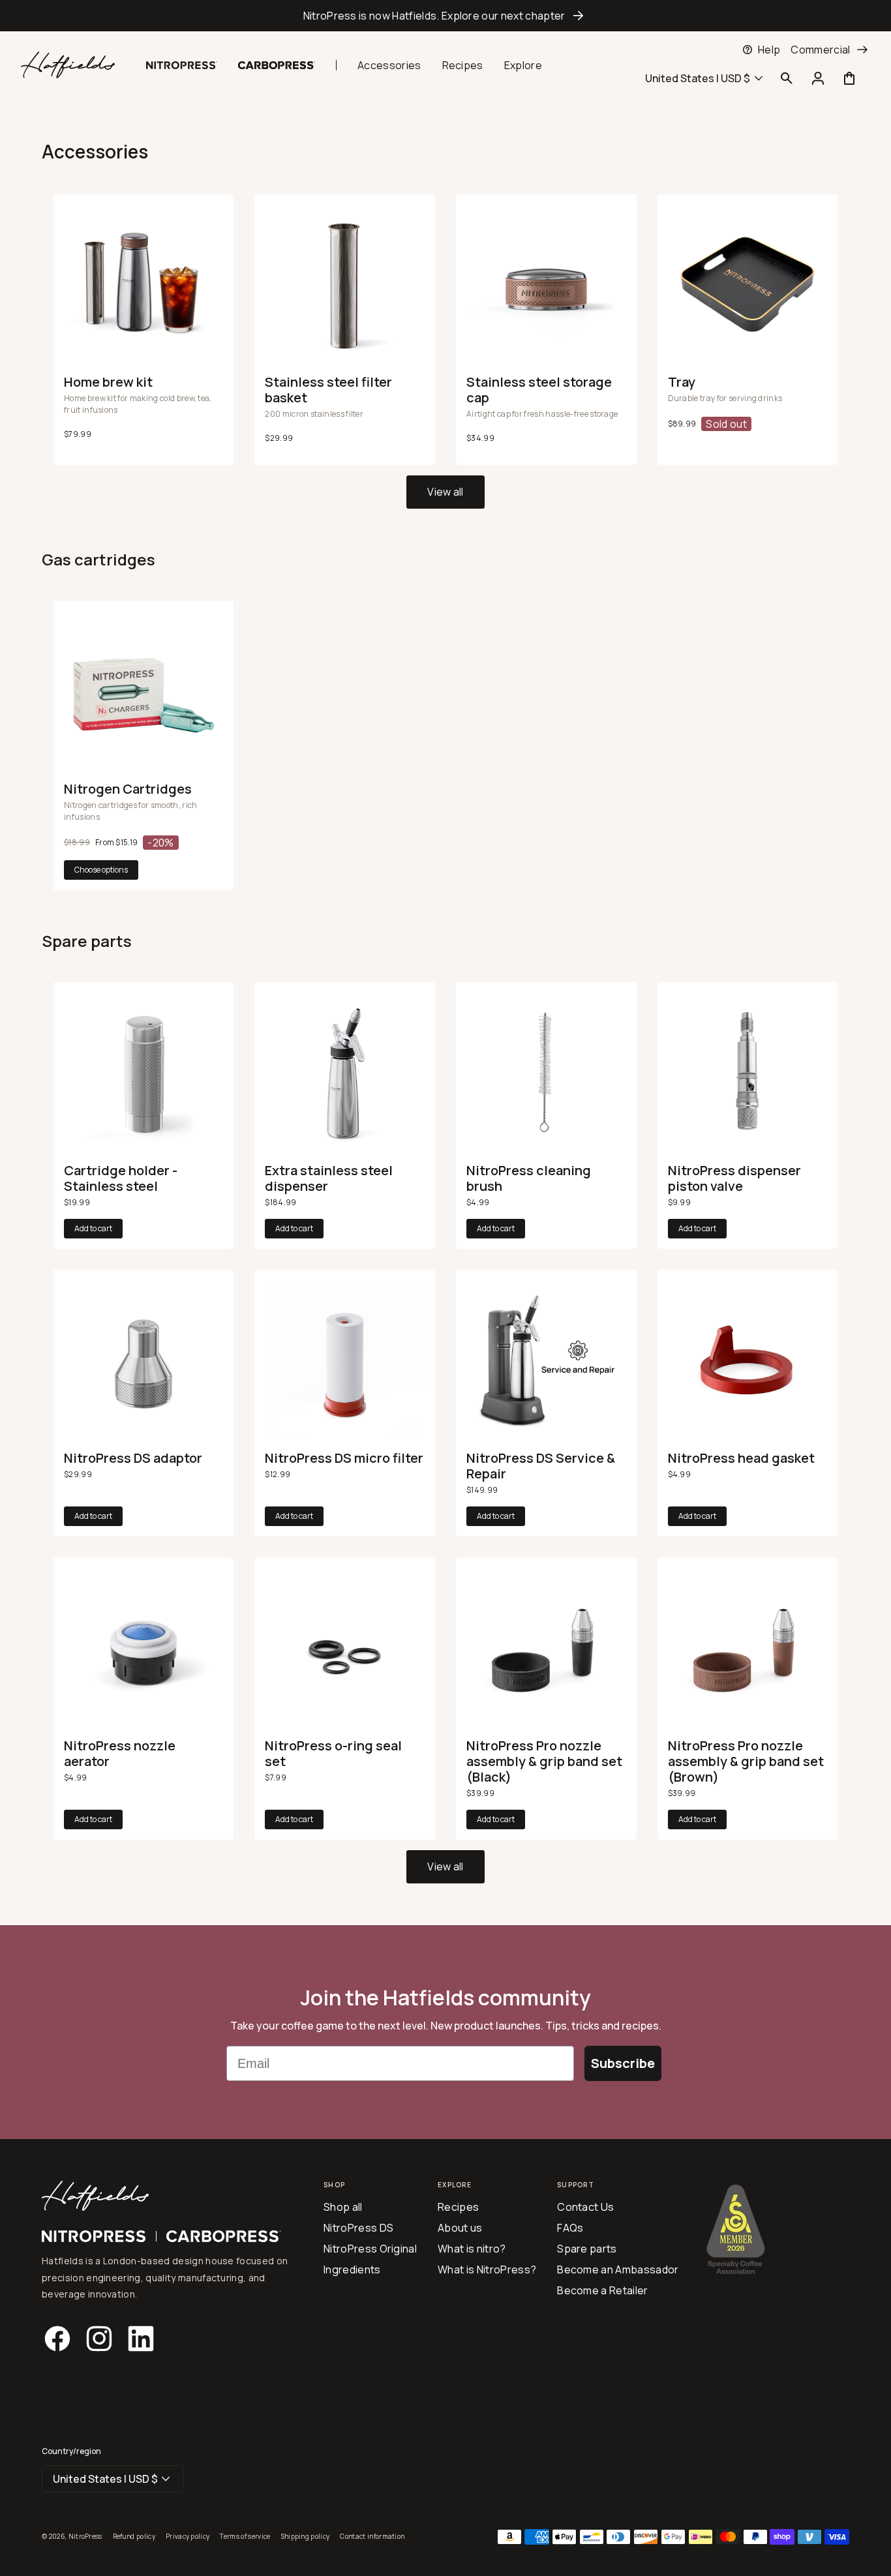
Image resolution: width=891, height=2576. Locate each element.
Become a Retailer (602, 2290)
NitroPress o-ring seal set (333, 1754)
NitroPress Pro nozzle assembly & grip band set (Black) (544, 1761)
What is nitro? (472, 2249)
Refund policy (134, 2536)
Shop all (343, 2207)
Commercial (820, 50)
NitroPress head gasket (741, 1458)
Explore (523, 65)
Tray (682, 382)
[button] (787, 78)
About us (460, 2228)
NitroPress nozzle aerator (120, 1754)
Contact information (372, 2536)
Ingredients (352, 2269)
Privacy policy (188, 2536)
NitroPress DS (358, 2228)
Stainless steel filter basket (328, 390)
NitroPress (85, 2536)
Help (769, 50)
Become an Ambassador (618, 2269)
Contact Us (585, 2207)
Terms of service (245, 2536)
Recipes (463, 65)
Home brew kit (108, 382)
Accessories (389, 65)
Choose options (101, 870)
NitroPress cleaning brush (529, 1178)
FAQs (570, 2228)
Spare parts (587, 2249)
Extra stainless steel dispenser (329, 1178)
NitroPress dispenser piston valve (734, 1178)
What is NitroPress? (487, 2269)
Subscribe (623, 2063)
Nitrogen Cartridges (128, 789)
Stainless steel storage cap (83, 50)
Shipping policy (306, 2536)
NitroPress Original (370, 2249)
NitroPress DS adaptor (133, 1458)
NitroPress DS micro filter (344, 1458)
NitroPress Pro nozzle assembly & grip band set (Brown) (746, 1761)
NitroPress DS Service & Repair (541, 1466)
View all (445, 492)
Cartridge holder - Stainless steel (121, 1178)
